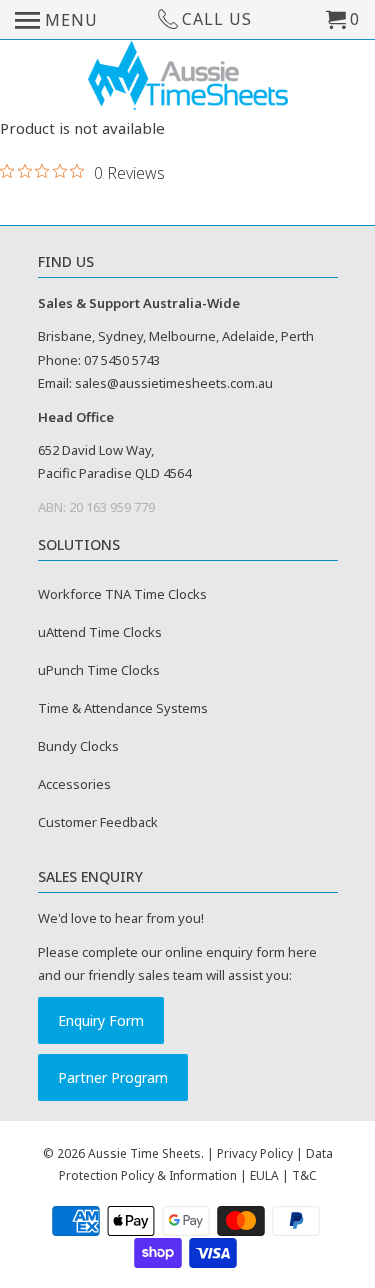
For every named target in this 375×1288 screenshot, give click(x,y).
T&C (304, 1175)
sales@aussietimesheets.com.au (174, 383)
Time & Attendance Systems (123, 708)
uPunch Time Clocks (99, 670)
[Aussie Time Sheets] (188, 77)
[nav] (56, 20)
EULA (264, 1175)
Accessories (74, 784)
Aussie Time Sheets (144, 1153)
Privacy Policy (255, 1153)
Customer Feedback (98, 822)
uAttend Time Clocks (100, 632)
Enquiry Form (101, 1020)
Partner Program (113, 1077)
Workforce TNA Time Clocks (122, 594)
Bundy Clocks (78, 746)
